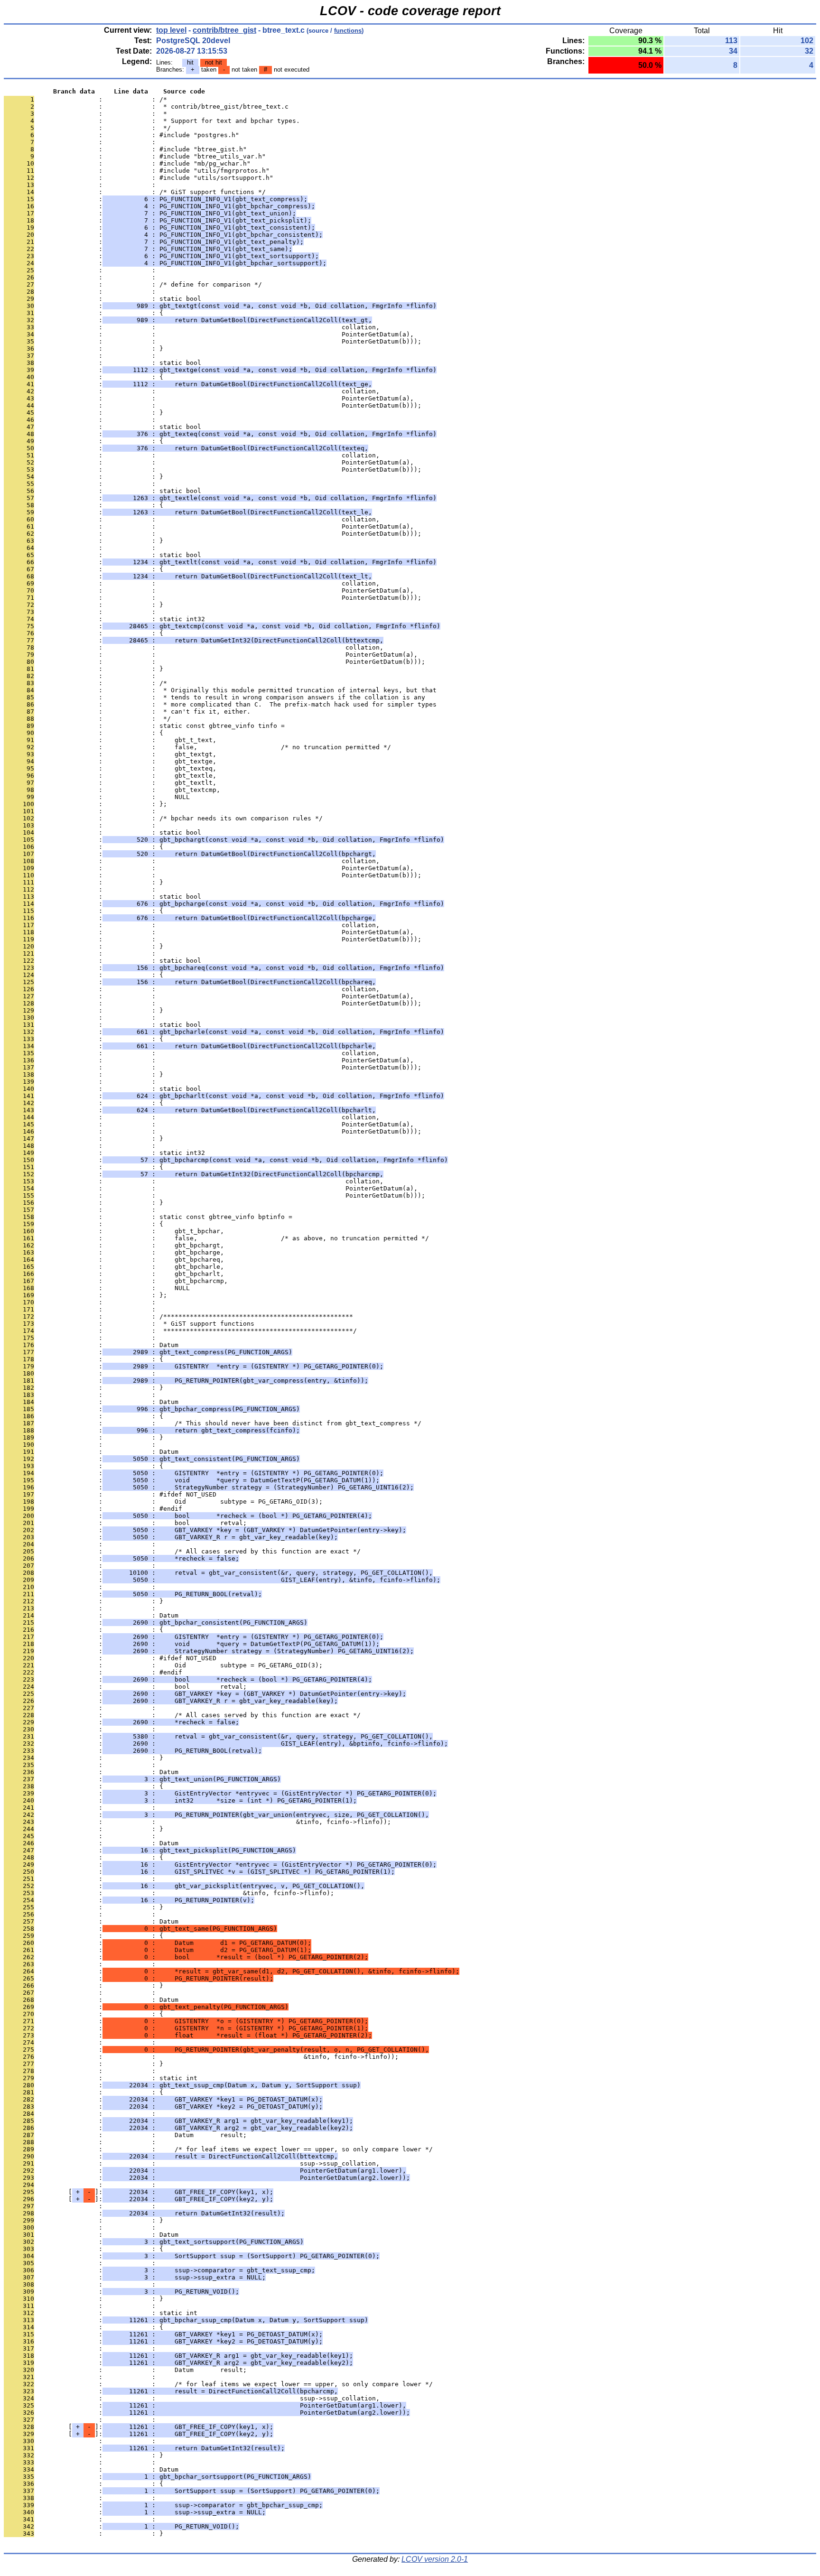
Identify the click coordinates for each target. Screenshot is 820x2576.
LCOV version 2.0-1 (435, 2559)
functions (348, 31)
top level (171, 30)
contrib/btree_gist (224, 30)
